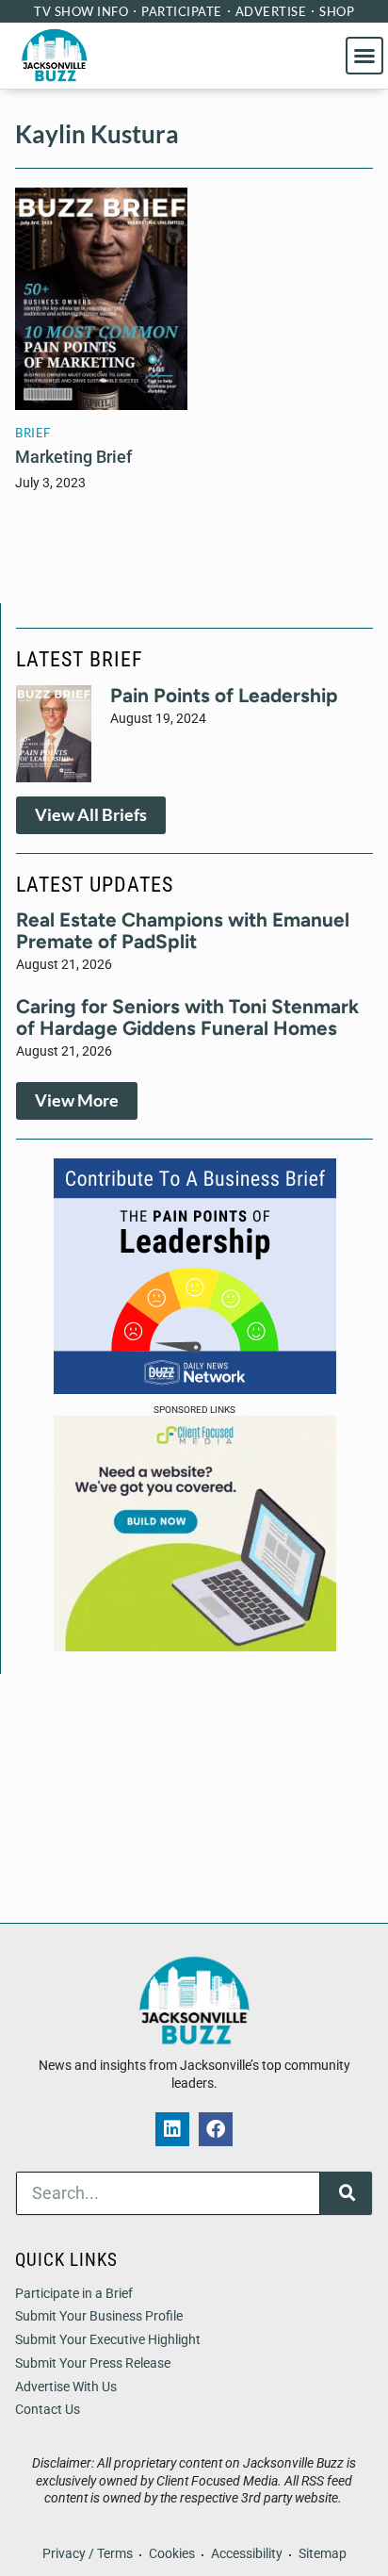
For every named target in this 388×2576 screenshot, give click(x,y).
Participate (182, 11)
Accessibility (247, 2554)
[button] (364, 56)
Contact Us (48, 2410)
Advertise (271, 11)
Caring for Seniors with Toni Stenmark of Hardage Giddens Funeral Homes (187, 1017)
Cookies (172, 2554)
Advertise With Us (66, 2387)
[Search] (346, 2193)
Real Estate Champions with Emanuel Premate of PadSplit (183, 930)
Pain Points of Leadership (224, 695)
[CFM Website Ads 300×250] (195, 1646)
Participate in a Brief (74, 2294)
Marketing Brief (73, 457)
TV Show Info (81, 11)
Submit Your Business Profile (99, 2316)
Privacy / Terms (88, 2554)
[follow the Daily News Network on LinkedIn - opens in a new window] (172, 2129)
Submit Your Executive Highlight (108, 2340)
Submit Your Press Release (93, 2363)
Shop (337, 11)
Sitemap (323, 2554)
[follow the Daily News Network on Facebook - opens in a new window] (216, 2129)
